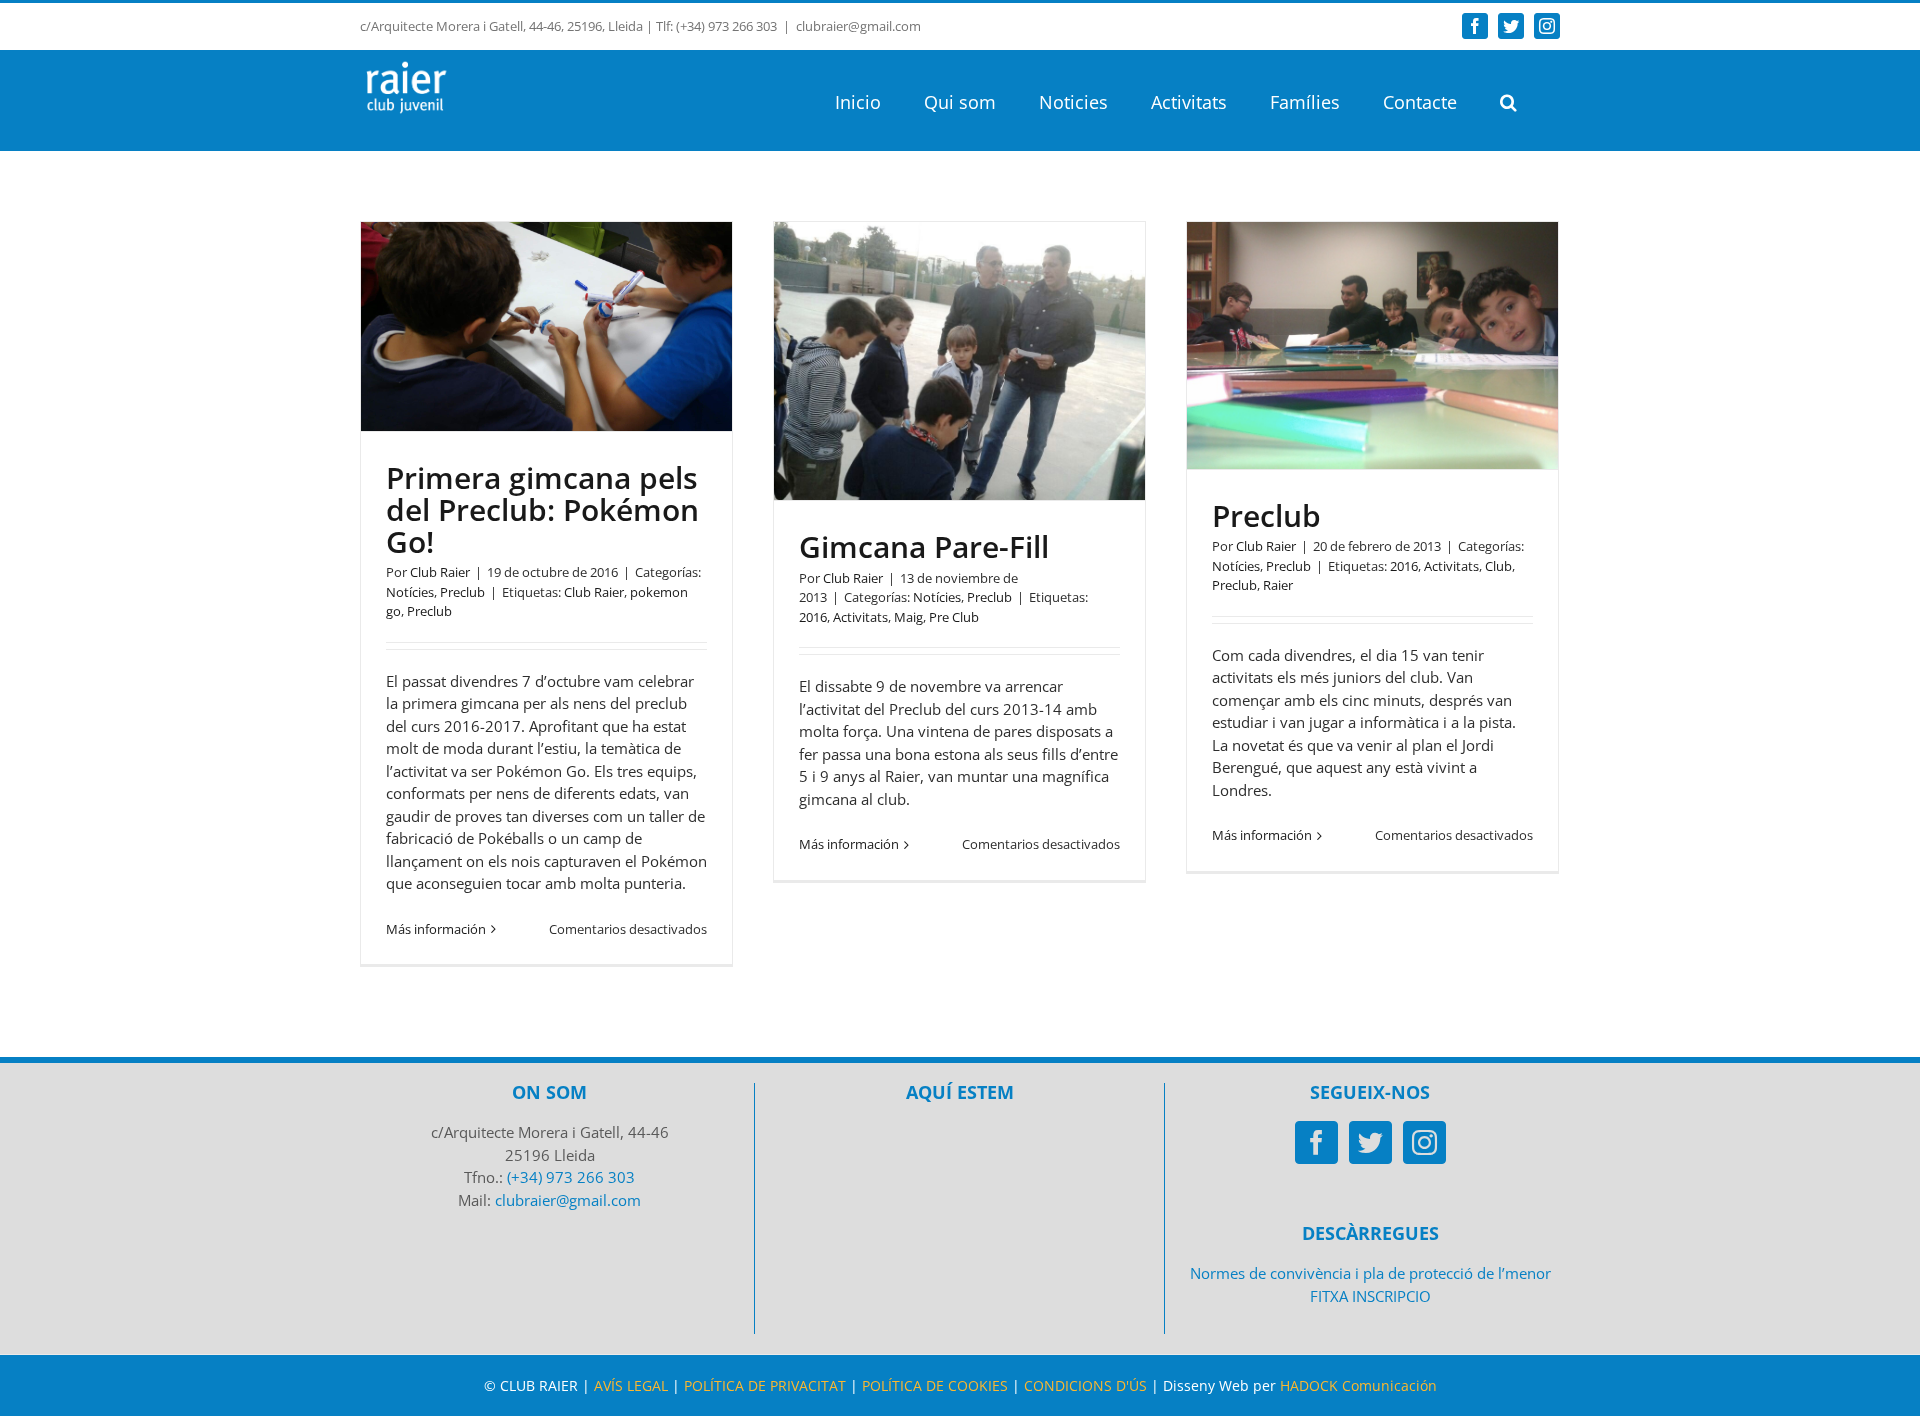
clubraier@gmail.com (858, 26)
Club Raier (440, 572)
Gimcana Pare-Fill (924, 546)
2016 (813, 617)
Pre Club (954, 617)
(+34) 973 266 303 (571, 1177)
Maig (908, 617)
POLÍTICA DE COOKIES (935, 1385)
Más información (436, 929)
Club (1498, 566)
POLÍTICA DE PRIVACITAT (765, 1385)
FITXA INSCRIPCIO (1370, 1296)
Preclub (462, 592)
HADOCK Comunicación (1358, 1385)
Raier (1278, 585)
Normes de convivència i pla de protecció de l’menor (1370, 1273)
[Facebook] (1316, 1142)
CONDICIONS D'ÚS (1085, 1385)
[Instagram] (1424, 1142)
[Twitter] (1370, 1142)
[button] (1508, 100)
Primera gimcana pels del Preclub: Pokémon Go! (542, 509)
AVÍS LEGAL (631, 1385)
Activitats (860, 617)
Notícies (410, 592)
